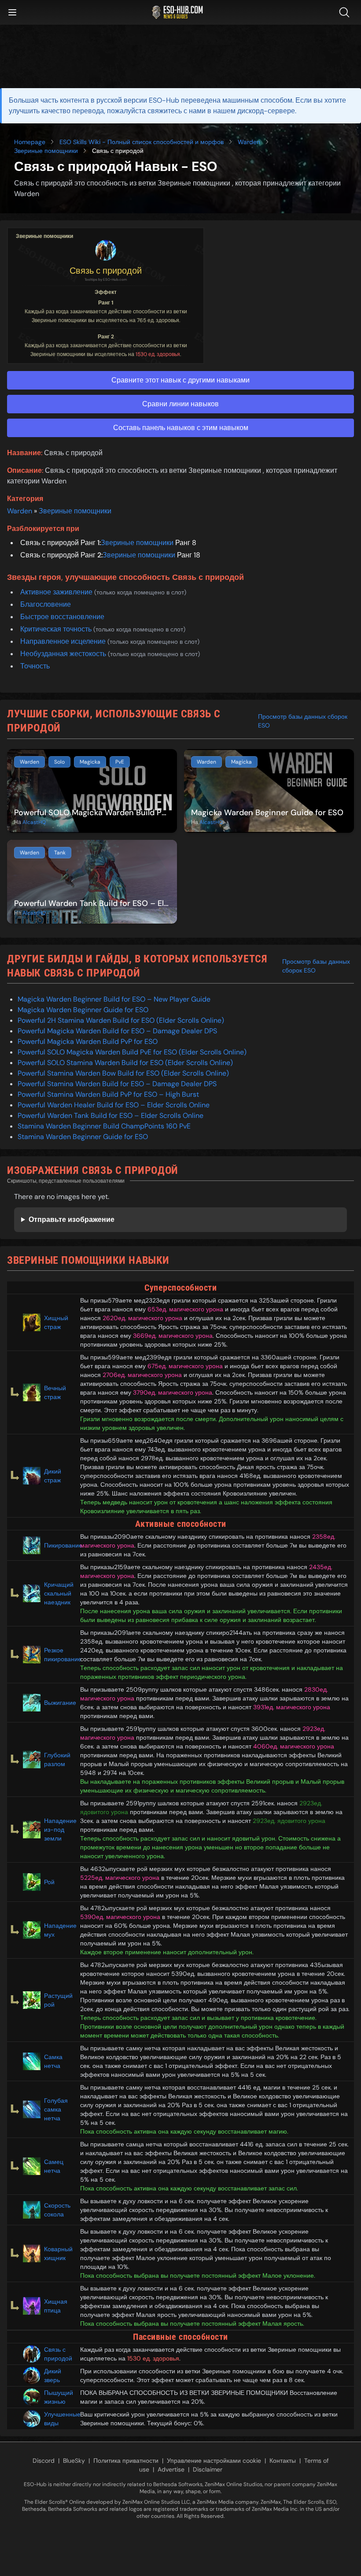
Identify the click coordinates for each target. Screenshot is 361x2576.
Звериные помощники (46, 151)
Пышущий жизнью (59, 2397)
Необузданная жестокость (64, 654)
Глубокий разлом (57, 1759)
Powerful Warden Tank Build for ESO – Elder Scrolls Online (111, 1115)
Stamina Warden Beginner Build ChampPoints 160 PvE (104, 1126)
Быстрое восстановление (62, 617)
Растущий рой (58, 2000)
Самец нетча (54, 2166)
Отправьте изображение (72, 1219)
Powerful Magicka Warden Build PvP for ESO (88, 1041)
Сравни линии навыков (180, 404)
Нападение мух (59, 1930)
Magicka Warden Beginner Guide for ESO (83, 1010)
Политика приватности (126, 2461)
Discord (44, 2461)
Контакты (283, 2461)
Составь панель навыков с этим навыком (181, 428)
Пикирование (59, 1545)
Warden (249, 142)
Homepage (30, 142)
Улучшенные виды (59, 2419)
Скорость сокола (57, 2210)
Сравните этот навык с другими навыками (180, 380)
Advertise (171, 2469)
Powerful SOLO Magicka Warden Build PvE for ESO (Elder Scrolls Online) (132, 1052)
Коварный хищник (58, 2253)
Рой (49, 1882)
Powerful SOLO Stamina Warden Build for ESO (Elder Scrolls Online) (125, 1063)
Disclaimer (208, 2469)
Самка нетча (53, 2061)
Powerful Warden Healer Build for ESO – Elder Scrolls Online (114, 1105)
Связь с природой (106, 271)
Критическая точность (57, 629)
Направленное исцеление (64, 641)
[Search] (346, 12)
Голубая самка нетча (56, 2109)
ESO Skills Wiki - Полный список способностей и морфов (142, 142)
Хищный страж (56, 1322)
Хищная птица (56, 2306)
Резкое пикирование (59, 1655)
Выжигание (59, 1703)
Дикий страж (53, 1476)
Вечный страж (55, 1392)
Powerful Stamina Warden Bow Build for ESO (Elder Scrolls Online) (123, 1073)
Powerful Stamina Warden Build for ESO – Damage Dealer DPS (117, 1084)
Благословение (46, 604)
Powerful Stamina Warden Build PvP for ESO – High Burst (108, 1094)
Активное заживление (57, 592)
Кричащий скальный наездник (59, 1593)
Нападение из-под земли (59, 1830)
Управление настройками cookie (214, 2461)
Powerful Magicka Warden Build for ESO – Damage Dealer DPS (117, 1031)
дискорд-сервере (266, 111)
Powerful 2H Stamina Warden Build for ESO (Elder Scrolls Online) (121, 1020)
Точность (35, 666)
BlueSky (74, 2461)
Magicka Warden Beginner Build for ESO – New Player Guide (114, 999)
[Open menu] (12, 12)
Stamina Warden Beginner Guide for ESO (83, 1137)
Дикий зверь (53, 2376)
